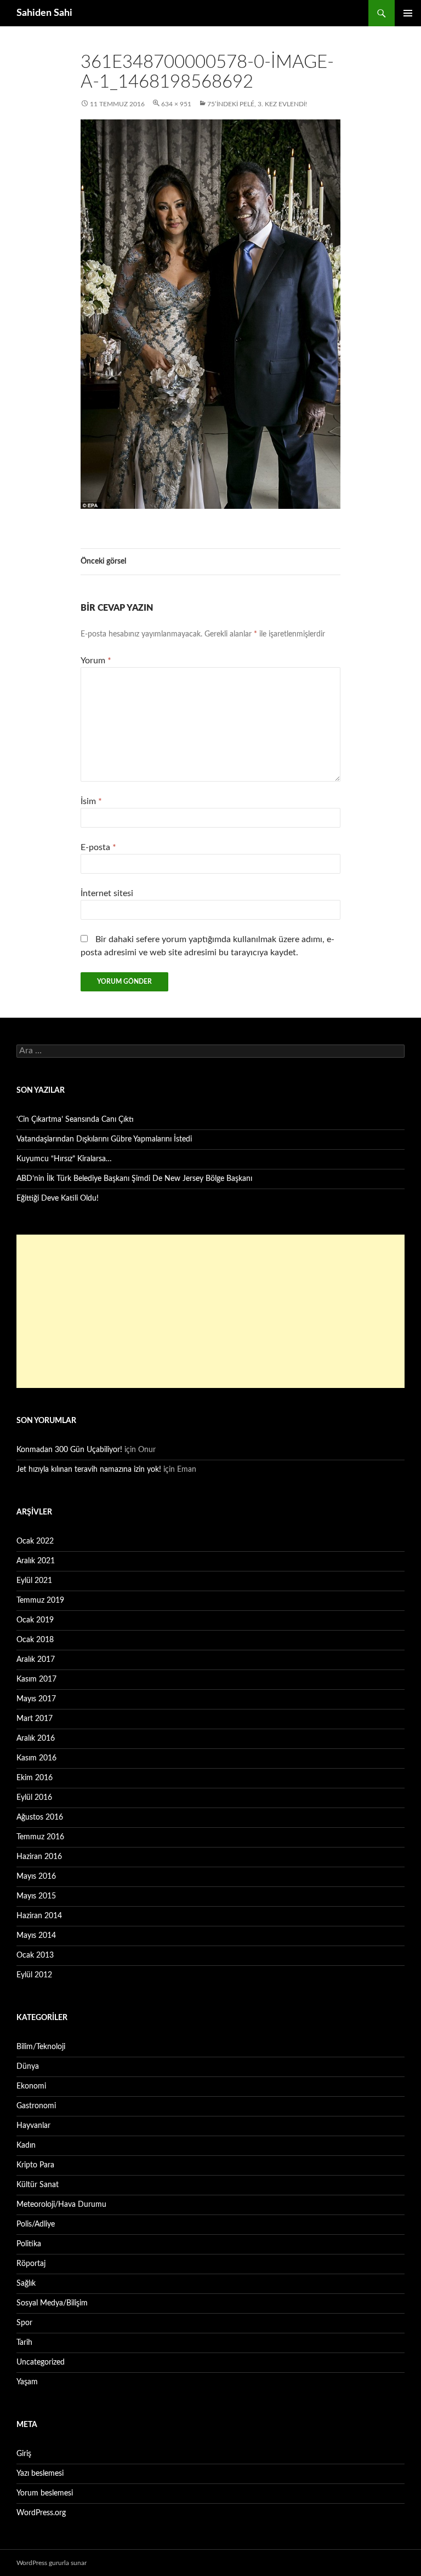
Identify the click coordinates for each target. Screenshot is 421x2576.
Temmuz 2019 (40, 1600)
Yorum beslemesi (45, 2493)
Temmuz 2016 (40, 1837)
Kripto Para (35, 2165)
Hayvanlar (33, 2126)
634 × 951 (176, 104)
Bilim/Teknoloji (41, 2047)
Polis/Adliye (36, 2224)
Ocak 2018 (35, 1640)
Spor (24, 2323)
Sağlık (26, 2284)
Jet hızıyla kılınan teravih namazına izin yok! (89, 1470)
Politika (29, 2244)
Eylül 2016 (34, 1798)
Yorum (96, 661)
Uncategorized (41, 2362)
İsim (91, 801)
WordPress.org (41, 2513)
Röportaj (31, 2264)
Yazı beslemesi (40, 2474)
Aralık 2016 (36, 1739)
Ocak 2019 (35, 1620)
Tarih (24, 2343)
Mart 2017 (35, 1719)
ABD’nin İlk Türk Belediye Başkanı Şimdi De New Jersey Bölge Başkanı (134, 1179)
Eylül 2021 (34, 1581)
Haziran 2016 (39, 1857)
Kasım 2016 (36, 1758)
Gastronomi (36, 2106)
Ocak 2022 (35, 1541)
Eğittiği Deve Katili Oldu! (58, 1198)
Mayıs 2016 (36, 1877)
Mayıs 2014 (36, 1936)
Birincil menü (408, 13)
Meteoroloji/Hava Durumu (61, 2205)
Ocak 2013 (35, 1955)
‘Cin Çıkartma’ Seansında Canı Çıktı (75, 1120)
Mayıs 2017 (36, 1699)
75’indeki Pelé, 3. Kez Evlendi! (257, 104)
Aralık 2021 (36, 1561)
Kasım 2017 (36, 1679)
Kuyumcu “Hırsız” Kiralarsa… (64, 1159)
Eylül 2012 (34, 1975)
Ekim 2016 (35, 1778)
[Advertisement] (210, 1311)
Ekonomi (31, 2086)
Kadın (26, 2145)
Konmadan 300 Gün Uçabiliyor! (69, 1450)
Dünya (28, 2067)
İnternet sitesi (107, 893)
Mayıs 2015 (36, 1896)
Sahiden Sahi (44, 13)
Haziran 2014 (39, 1916)
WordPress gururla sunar (52, 2563)
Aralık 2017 (36, 1660)
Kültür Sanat (38, 2185)
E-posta (98, 847)
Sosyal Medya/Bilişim (52, 2303)
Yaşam (27, 2382)
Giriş (24, 2454)
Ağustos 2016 (40, 1817)
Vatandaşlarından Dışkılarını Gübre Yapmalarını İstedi (104, 1139)
